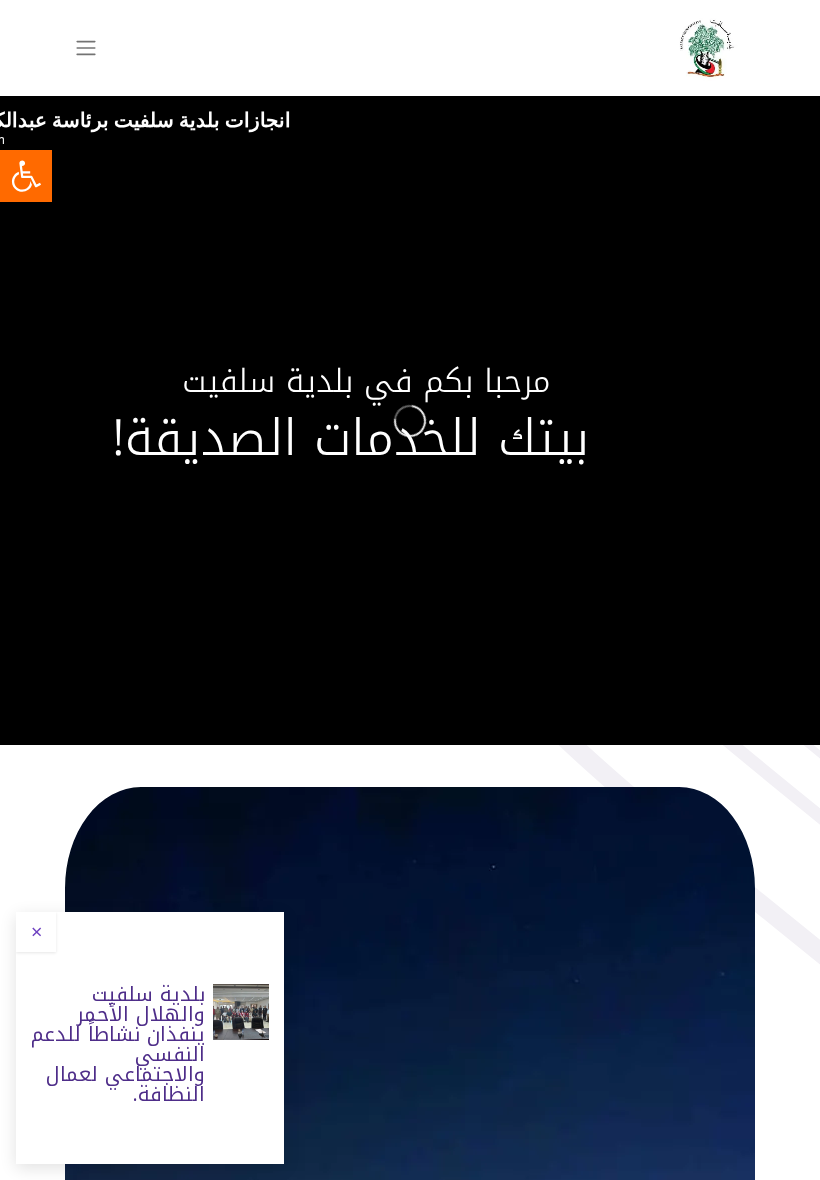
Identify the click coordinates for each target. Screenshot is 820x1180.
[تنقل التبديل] (86, 48)
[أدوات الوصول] (26, 176)
